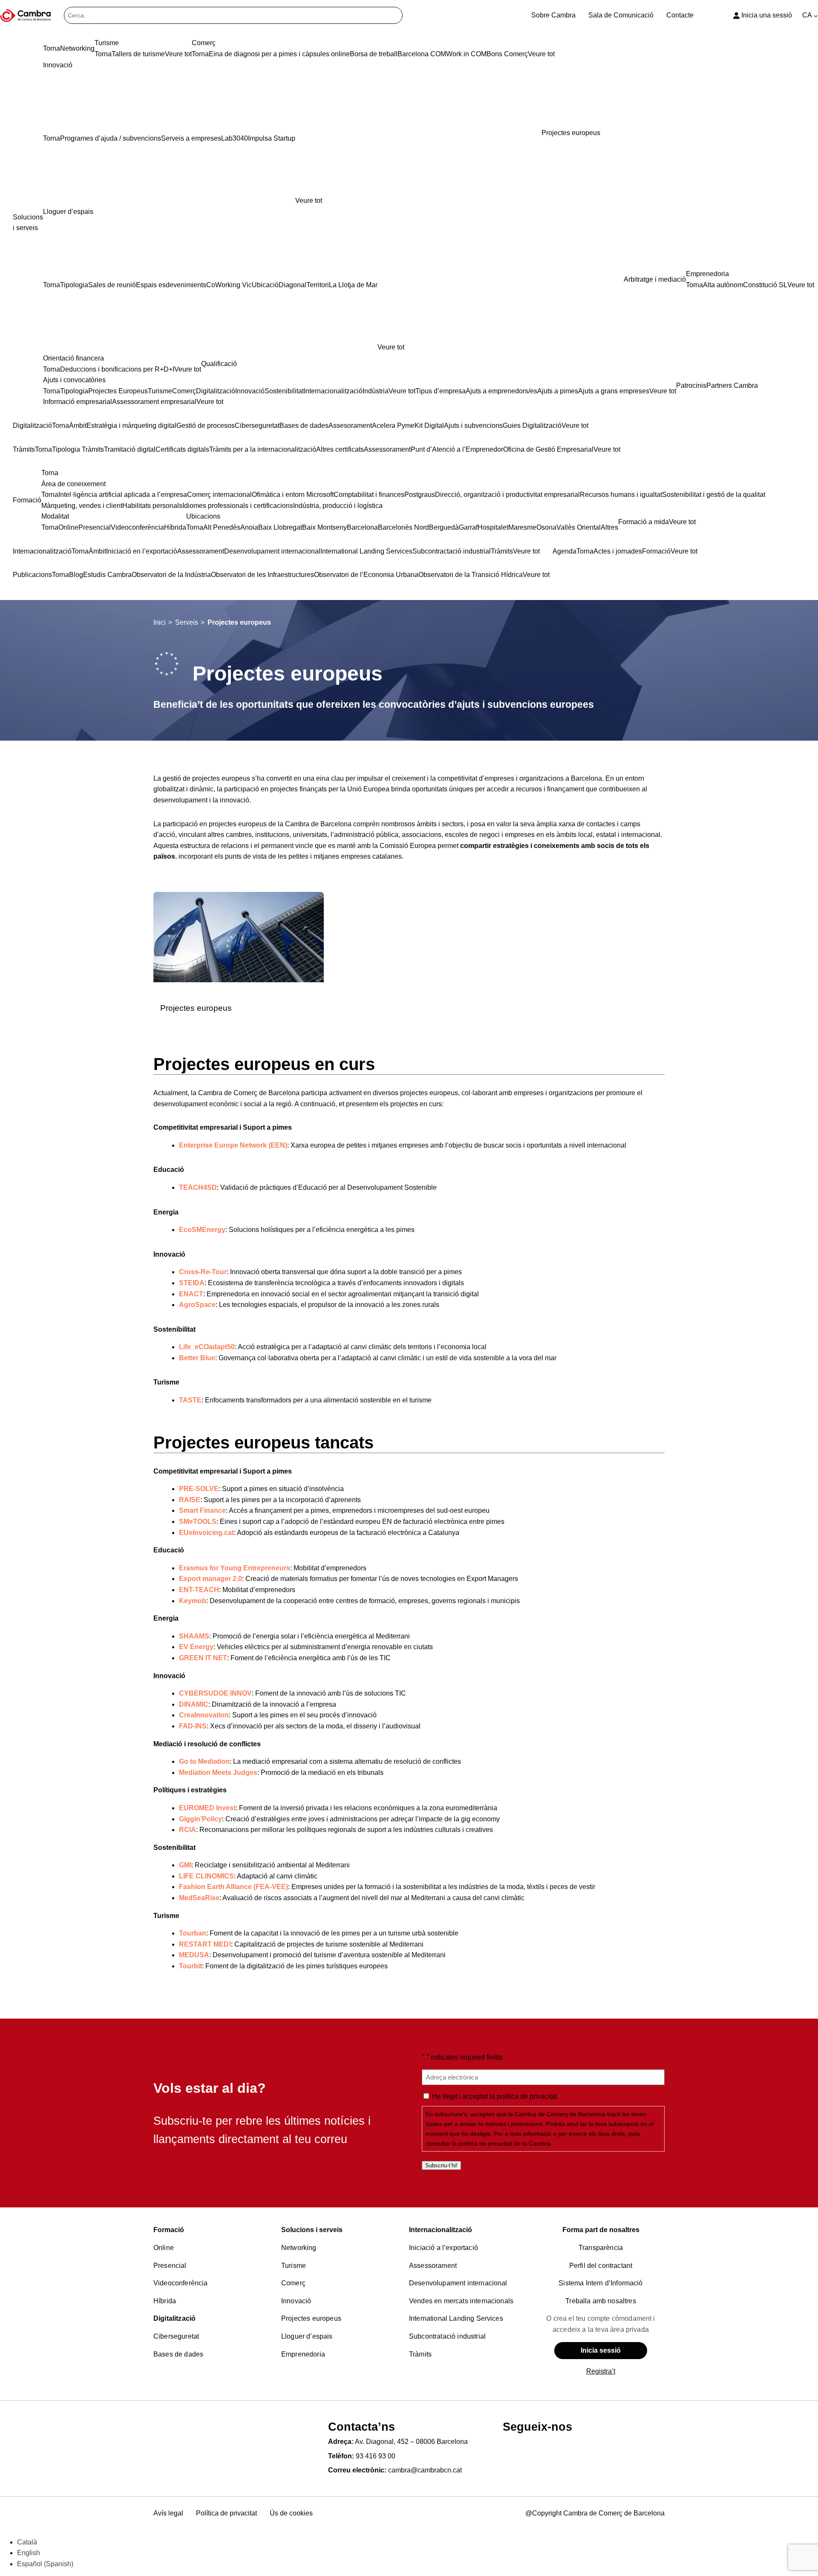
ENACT (191, 1294)
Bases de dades (178, 2354)
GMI (185, 1865)
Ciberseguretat (176, 2336)
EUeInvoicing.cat (206, 1533)
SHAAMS (194, 1636)
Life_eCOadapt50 (207, 1347)
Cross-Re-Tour (203, 1272)
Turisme (294, 2266)
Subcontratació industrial (447, 2336)
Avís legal (168, 2513)
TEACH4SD (198, 1187)
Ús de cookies (291, 2513)
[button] (409, 1064)
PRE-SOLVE (199, 1489)
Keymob (193, 1601)
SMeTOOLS (198, 1522)
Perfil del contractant (601, 2266)
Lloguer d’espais (307, 2336)
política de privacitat (527, 2096)
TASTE (190, 1400)
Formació (169, 2230)
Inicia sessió (601, 2350)
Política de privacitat (226, 2513)
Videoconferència (181, 2283)
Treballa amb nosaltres (601, 2301)
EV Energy (196, 1647)
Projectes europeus (196, 1008)
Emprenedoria (303, 2354)
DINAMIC (194, 1704)
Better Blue (197, 1358)
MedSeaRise (199, 1898)
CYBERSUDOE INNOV (215, 1693)
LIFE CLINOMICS (206, 1876)
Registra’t (601, 2371)
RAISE (190, 1500)
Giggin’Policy (200, 1819)
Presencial (170, 2266)
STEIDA (192, 1283)
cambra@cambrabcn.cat (425, 2470)
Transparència (601, 2248)
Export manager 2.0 (210, 1579)
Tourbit (190, 1966)
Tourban (193, 1933)
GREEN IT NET (203, 1658)
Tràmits (420, 2354)
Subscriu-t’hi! (441, 2165)
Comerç (293, 2283)
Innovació (296, 2301)
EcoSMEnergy (202, 1230)
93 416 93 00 (376, 2456)
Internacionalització (441, 2230)
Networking (299, 2248)
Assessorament (433, 2266)
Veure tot (309, 200)
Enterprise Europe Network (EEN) (233, 1145)
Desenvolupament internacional (458, 2283)
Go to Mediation (204, 1761)
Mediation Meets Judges (218, 1773)
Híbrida (165, 2301)
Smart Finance (202, 1510)
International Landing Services (456, 2318)
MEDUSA (194, 1955)
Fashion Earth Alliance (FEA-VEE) (233, 1887)
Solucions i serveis (312, 2230)
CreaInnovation (204, 1715)
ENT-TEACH (199, 1590)
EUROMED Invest (207, 1808)
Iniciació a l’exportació (444, 2248)
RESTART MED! (205, 1944)
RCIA (187, 1830)
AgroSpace (197, 1305)
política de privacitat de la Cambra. (505, 2143)
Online (164, 2248)
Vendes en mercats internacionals (461, 2301)
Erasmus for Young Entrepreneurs (235, 1568)
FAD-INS (193, 1726)
